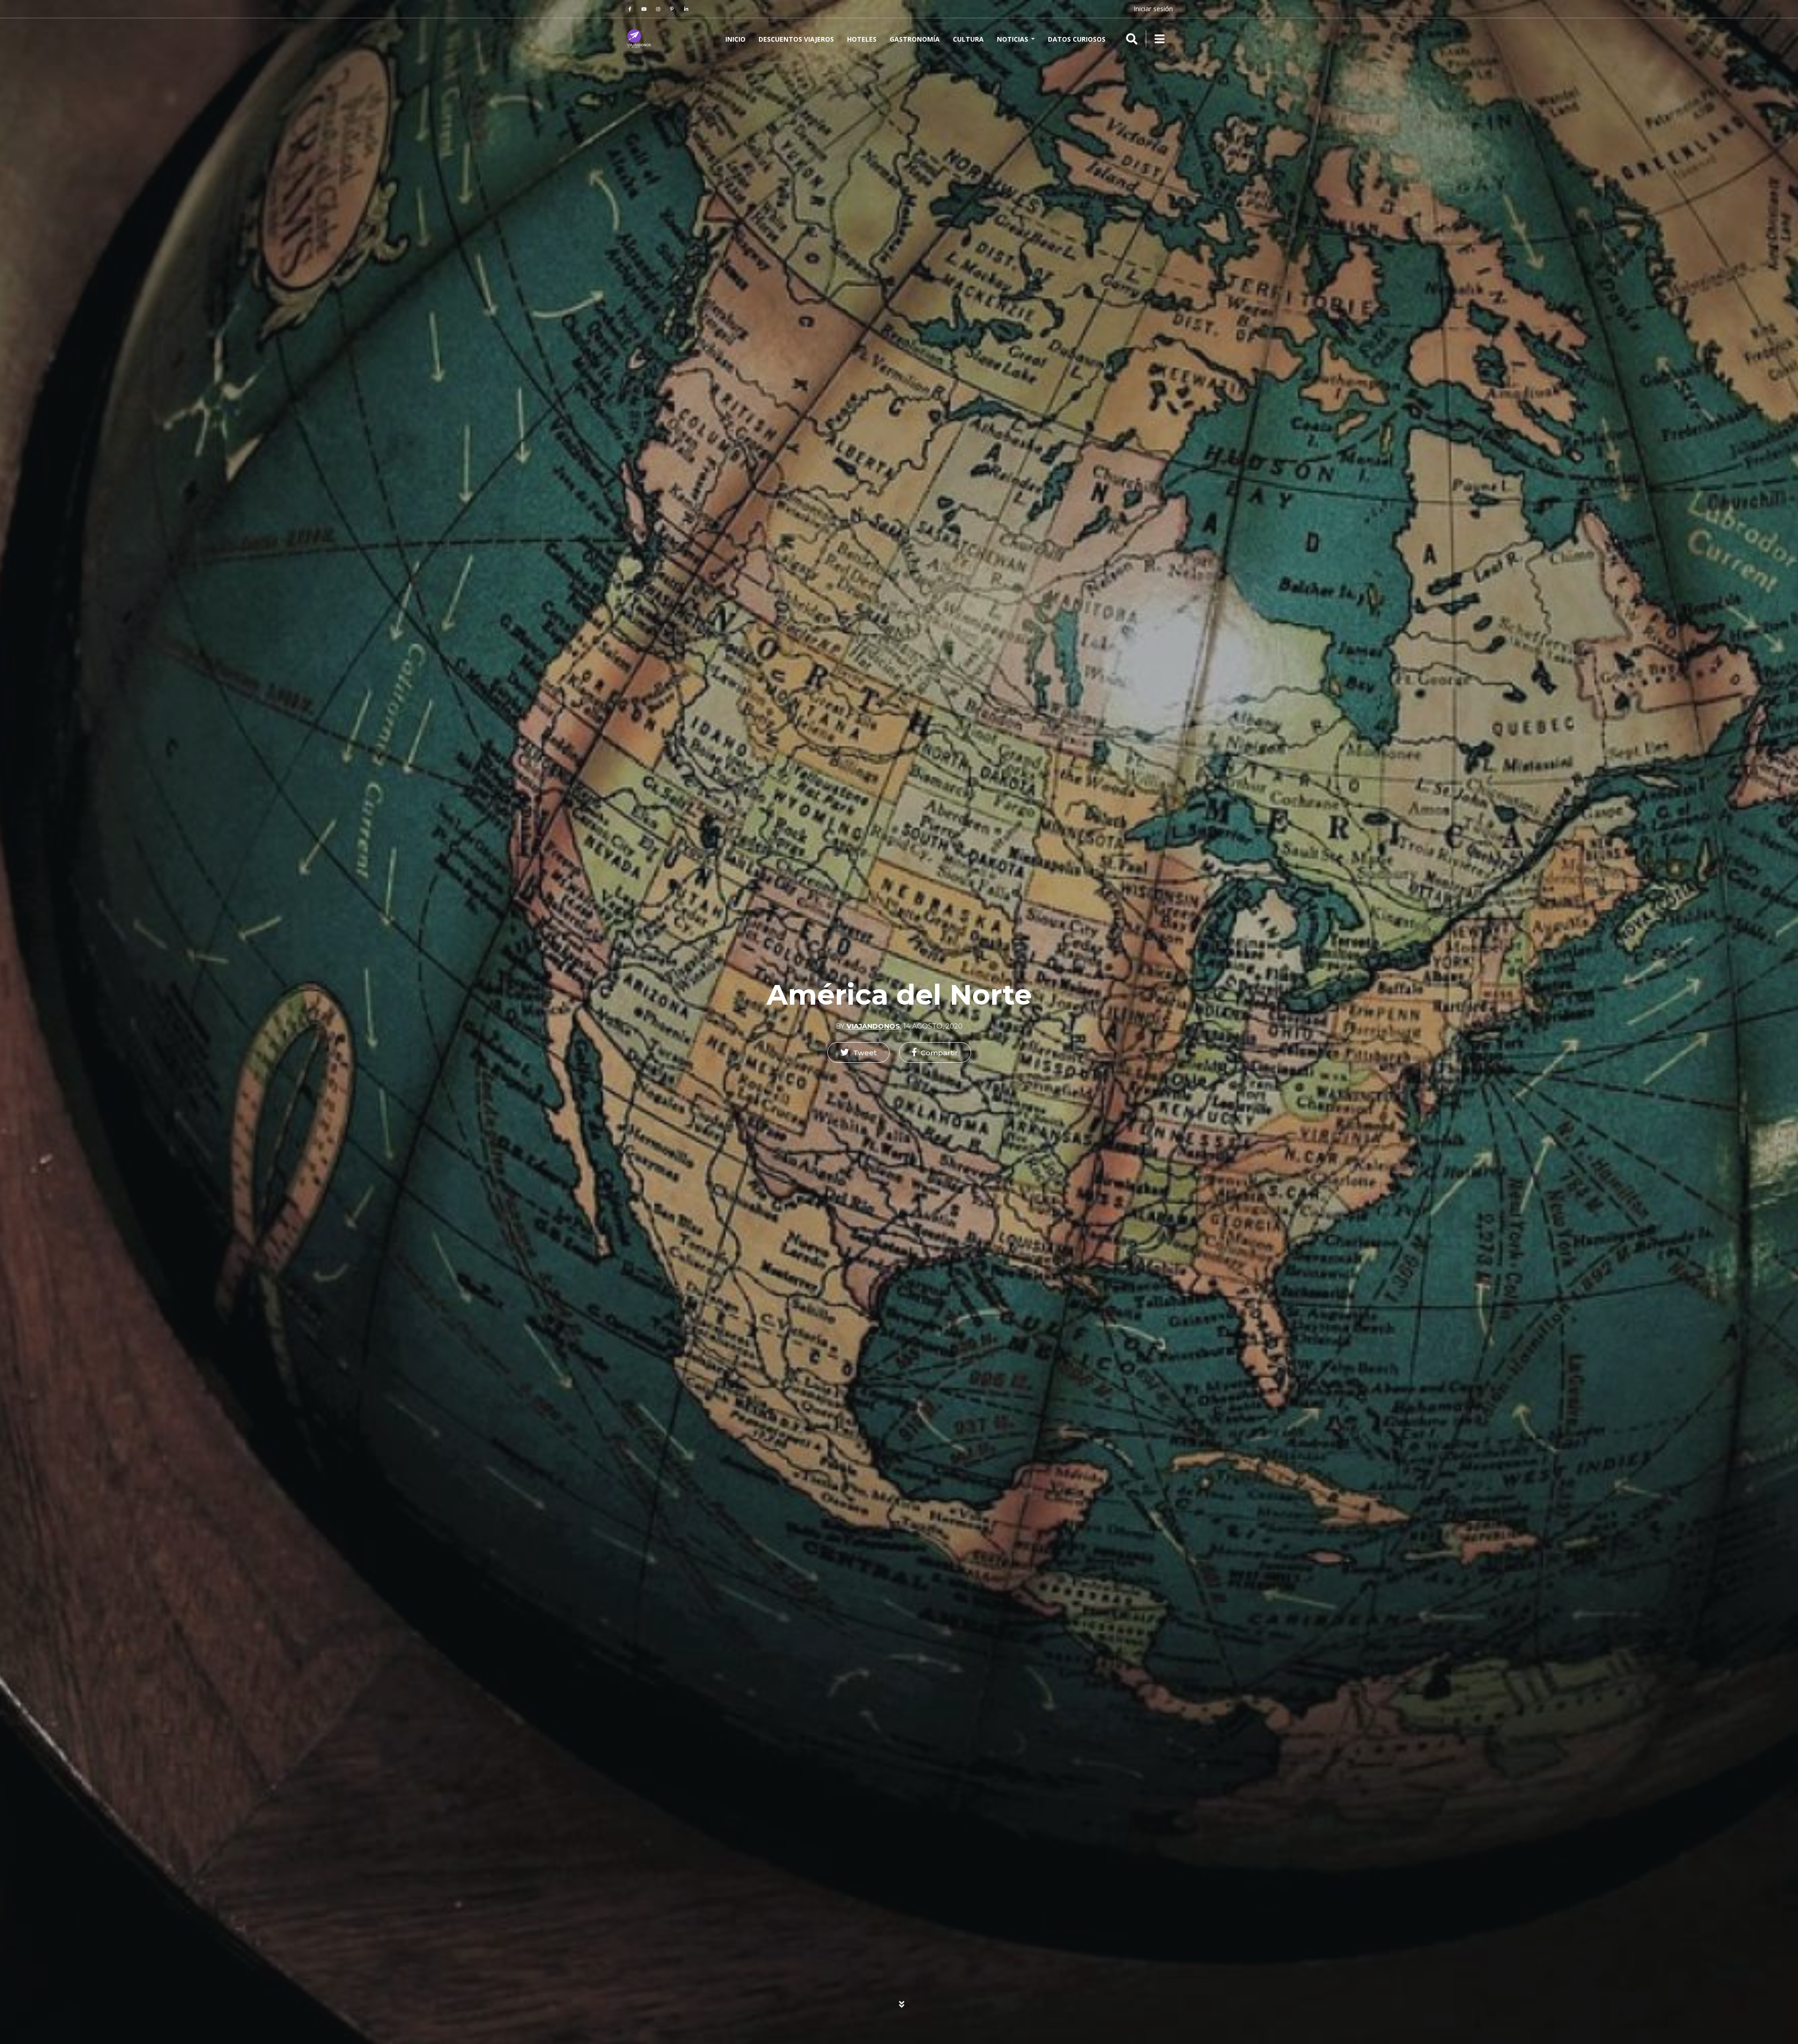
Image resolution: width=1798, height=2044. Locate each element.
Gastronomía (915, 39)
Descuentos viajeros (796, 39)
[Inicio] (639, 39)
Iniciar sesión (1153, 9)
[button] (858, 1052)
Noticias (1013, 39)
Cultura (968, 39)
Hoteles (862, 39)
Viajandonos (873, 1026)
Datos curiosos (1077, 39)
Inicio (735, 39)
